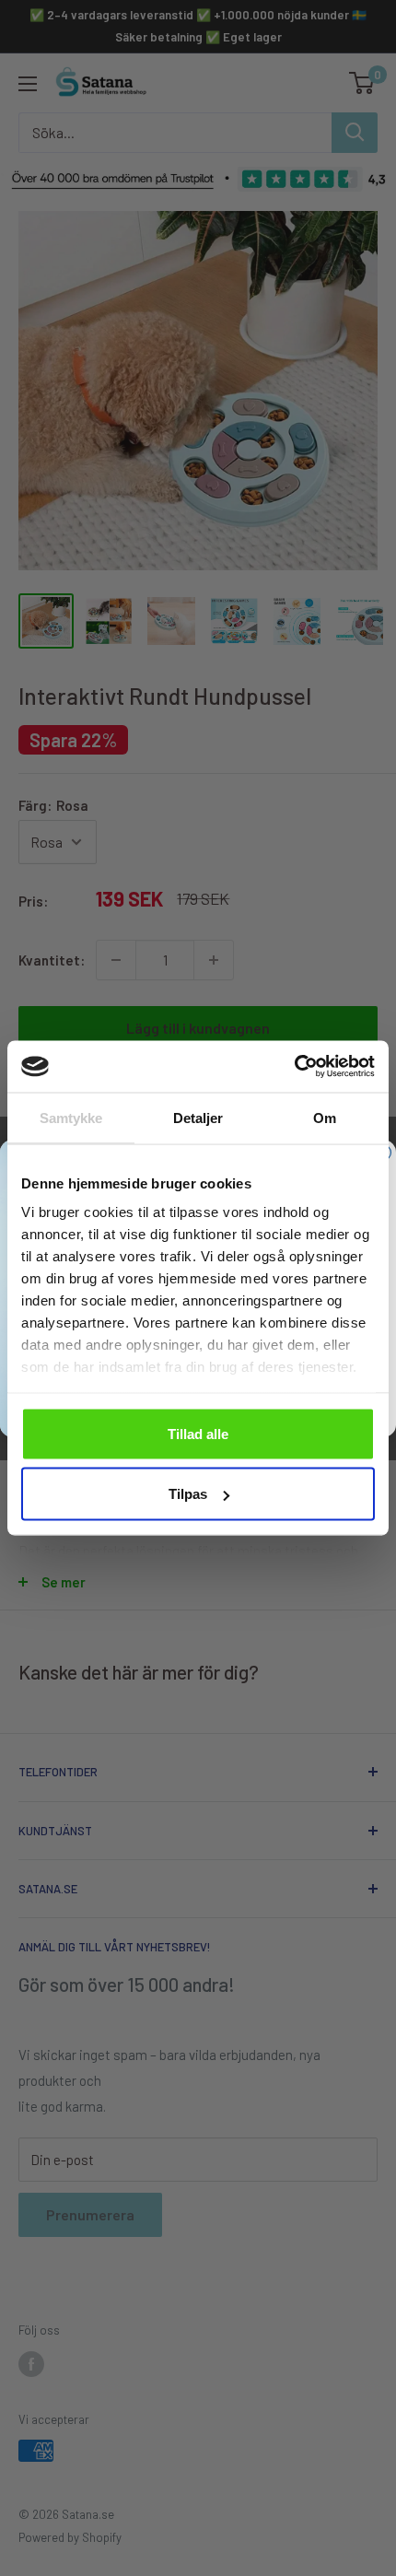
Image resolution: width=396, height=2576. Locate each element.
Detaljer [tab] (198, 1117)
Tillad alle (198, 1433)
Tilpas (188, 1494)
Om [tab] (325, 1117)
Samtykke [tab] (71, 1117)
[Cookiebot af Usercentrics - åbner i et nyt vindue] (294, 1067)
